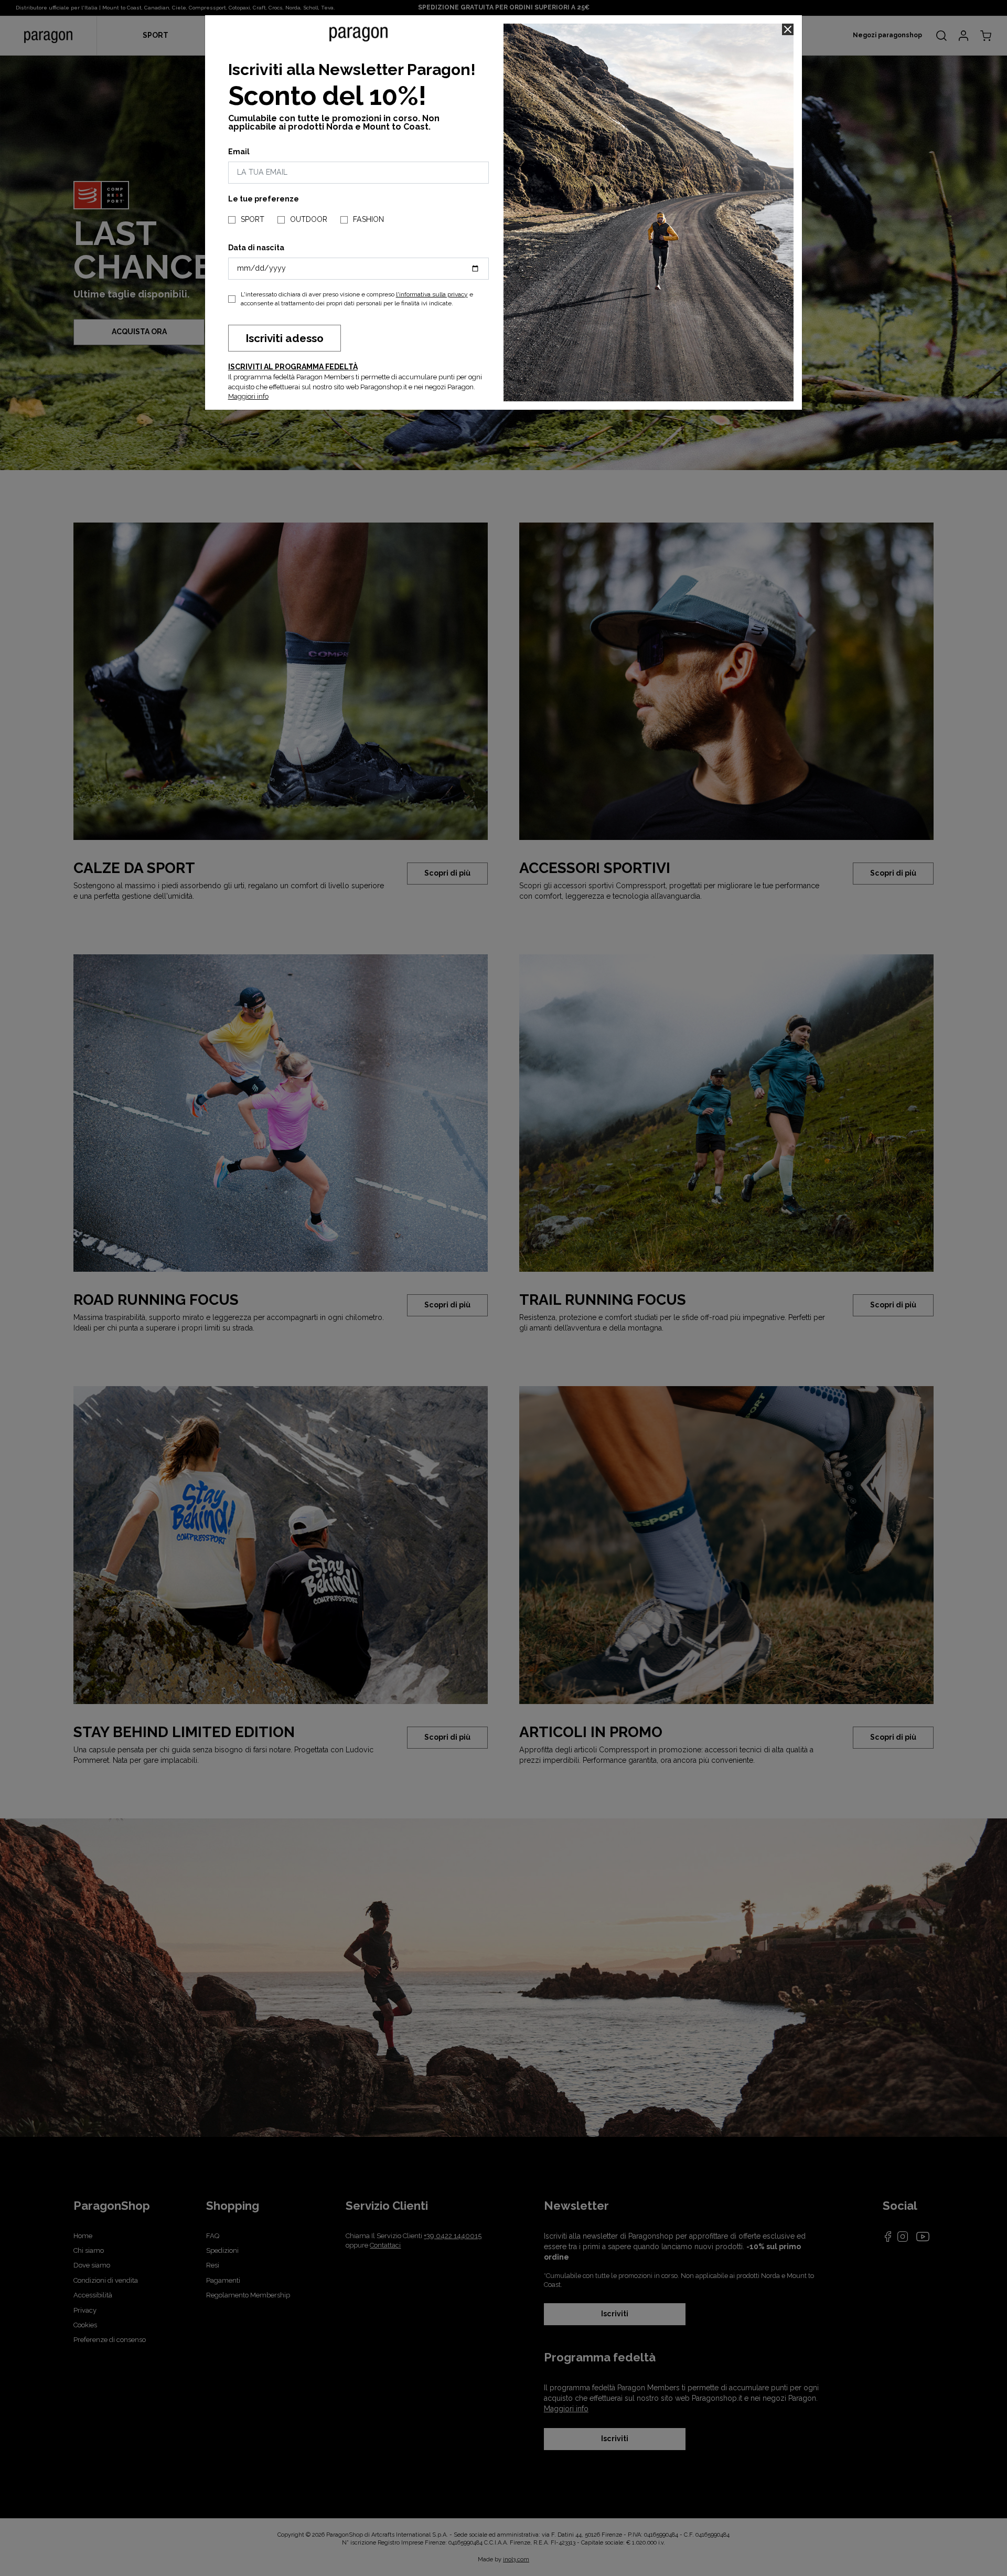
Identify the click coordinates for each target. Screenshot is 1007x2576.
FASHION (368, 219)
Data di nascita (256, 248)
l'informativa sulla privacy (432, 294)
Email (239, 152)
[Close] (788, 29)
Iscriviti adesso (285, 338)
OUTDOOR (309, 219)
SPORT (253, 219)
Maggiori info (248, 396)
